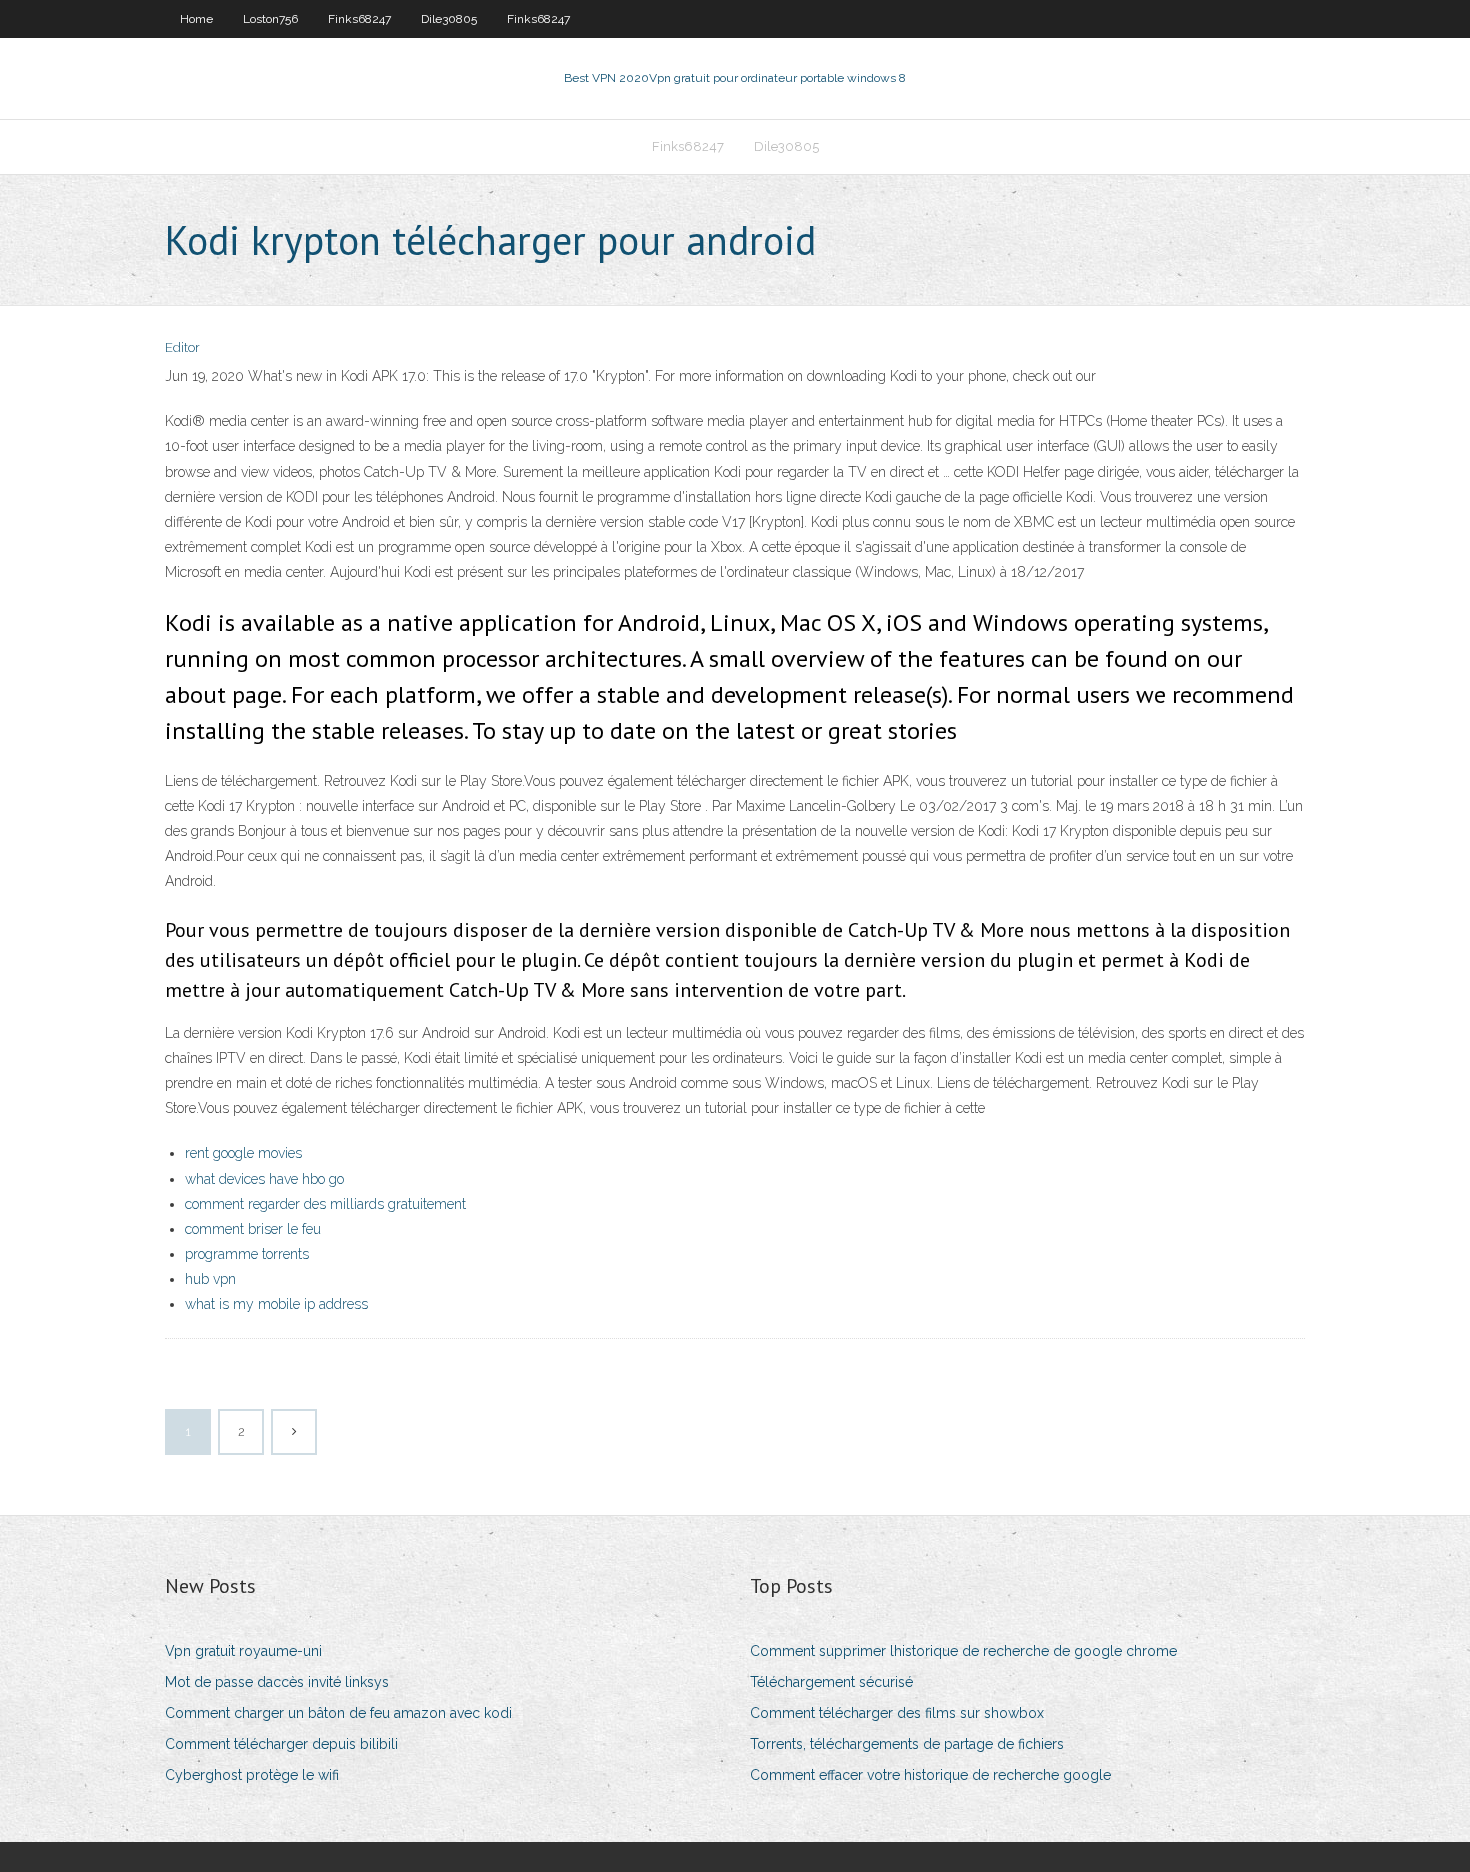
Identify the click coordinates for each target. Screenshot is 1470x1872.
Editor (182, 347)
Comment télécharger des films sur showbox (897, 1713)
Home (196, 19)
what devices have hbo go (264, 1179)
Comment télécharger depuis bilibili (281, 1744)
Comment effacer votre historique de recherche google (930, 1775)
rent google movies (243, 1153)
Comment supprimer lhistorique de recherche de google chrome (963, 1651)
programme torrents (247, 1254)
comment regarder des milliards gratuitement (325, 1204)
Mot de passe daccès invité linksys (277, 1682)
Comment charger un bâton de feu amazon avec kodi (338, 1713)
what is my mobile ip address (276, 1304)
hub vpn (210, 1279)
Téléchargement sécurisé (831, 1682)
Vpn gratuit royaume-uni (243, 1651)
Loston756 (270, 19)
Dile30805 (449, 19)
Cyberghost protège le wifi (252, 1775)
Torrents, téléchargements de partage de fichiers (907, 1744)
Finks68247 (359, 19)
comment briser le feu (253, 1229)
